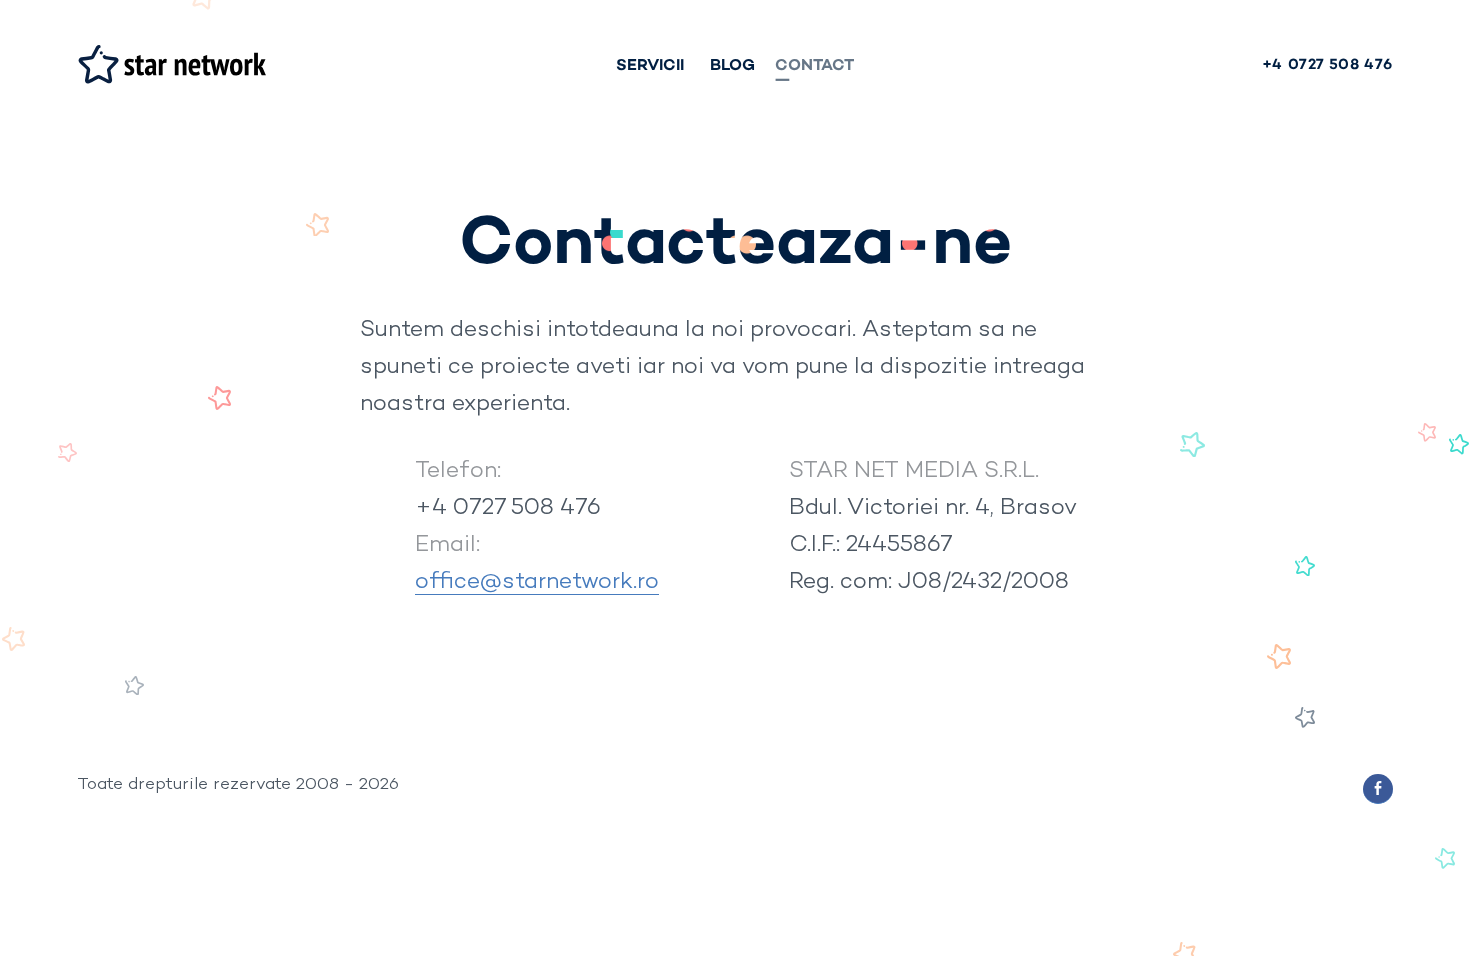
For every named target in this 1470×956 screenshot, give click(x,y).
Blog (732, 64)
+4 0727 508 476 (508, 506)
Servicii (650, 64)
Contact (814, 64)
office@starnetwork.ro (537, 580)
